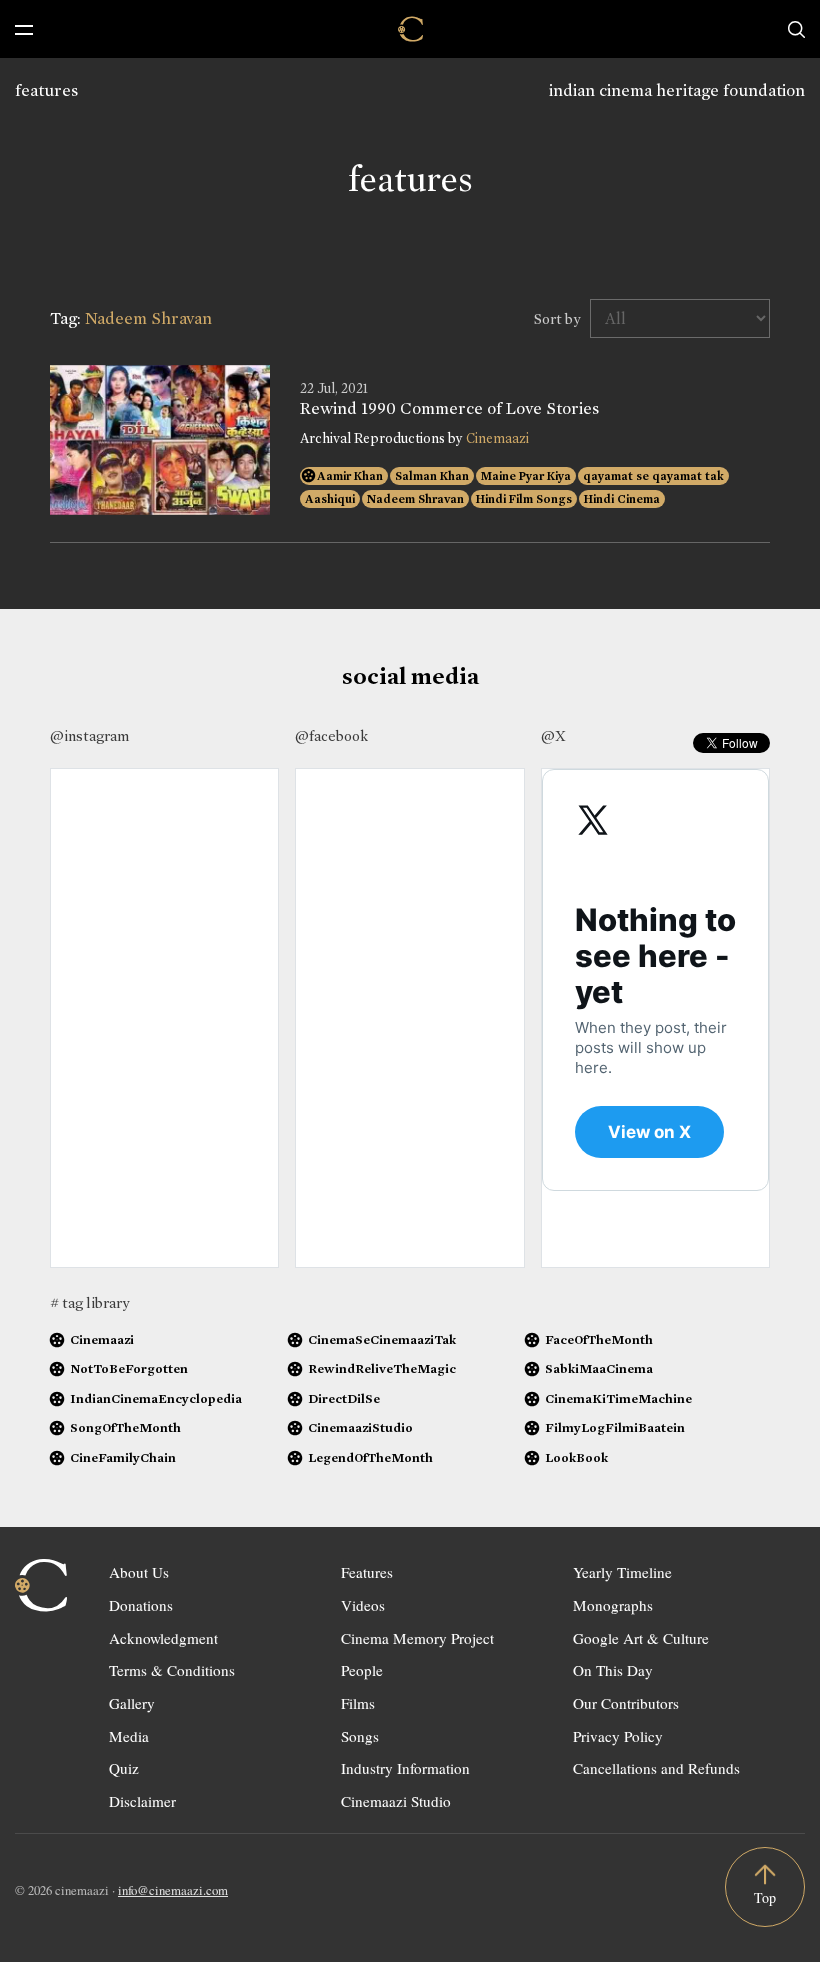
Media (129, 1736)
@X (553, 736)
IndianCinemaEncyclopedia (156, 1398)
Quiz (124, 1768)
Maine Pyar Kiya (526, 476)
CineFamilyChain (123, 1457)
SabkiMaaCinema (599, 1368)
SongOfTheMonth (125, 1427)
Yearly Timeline (622, 1572)
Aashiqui (330, 499)
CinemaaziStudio (360, 1427)
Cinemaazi (497, 438)
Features (367, 1572)
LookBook (576, 1457)
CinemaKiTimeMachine (618, 1398)
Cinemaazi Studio (396, 1801)
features (46, 90)
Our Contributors (626, 1703)
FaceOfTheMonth (599, 1339)
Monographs (613, 1605)
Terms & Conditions (172, 1670)
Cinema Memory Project (417, 1638)
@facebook (331, 736)
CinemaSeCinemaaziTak (382, 1339)
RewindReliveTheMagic (382, 1368)
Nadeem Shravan (415, 499)
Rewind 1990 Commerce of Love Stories (449, 409)
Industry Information (405, 1768)
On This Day (613, 1670)
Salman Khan (432, 476)
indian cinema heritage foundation (677, 90)
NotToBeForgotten (129, 1368)
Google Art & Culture (641, 1638)
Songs (360, 1736)
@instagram (89, 736)
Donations (141, 1605)
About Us (139, 1572)
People (362, 1670)
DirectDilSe (344, 1398)
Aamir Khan (350, 476)
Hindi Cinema (622, 499)
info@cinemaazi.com (173, 1890)
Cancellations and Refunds (656, 1768)
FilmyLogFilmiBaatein (615, 1427)
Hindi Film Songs (524, 499)
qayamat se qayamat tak (653, 476)
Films (358, 1703)
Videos (363, 1605)
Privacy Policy (618, 1736)
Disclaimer (142, 1801)
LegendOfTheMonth (370, 1457)
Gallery (132, 1703)
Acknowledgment (163, 1638)
